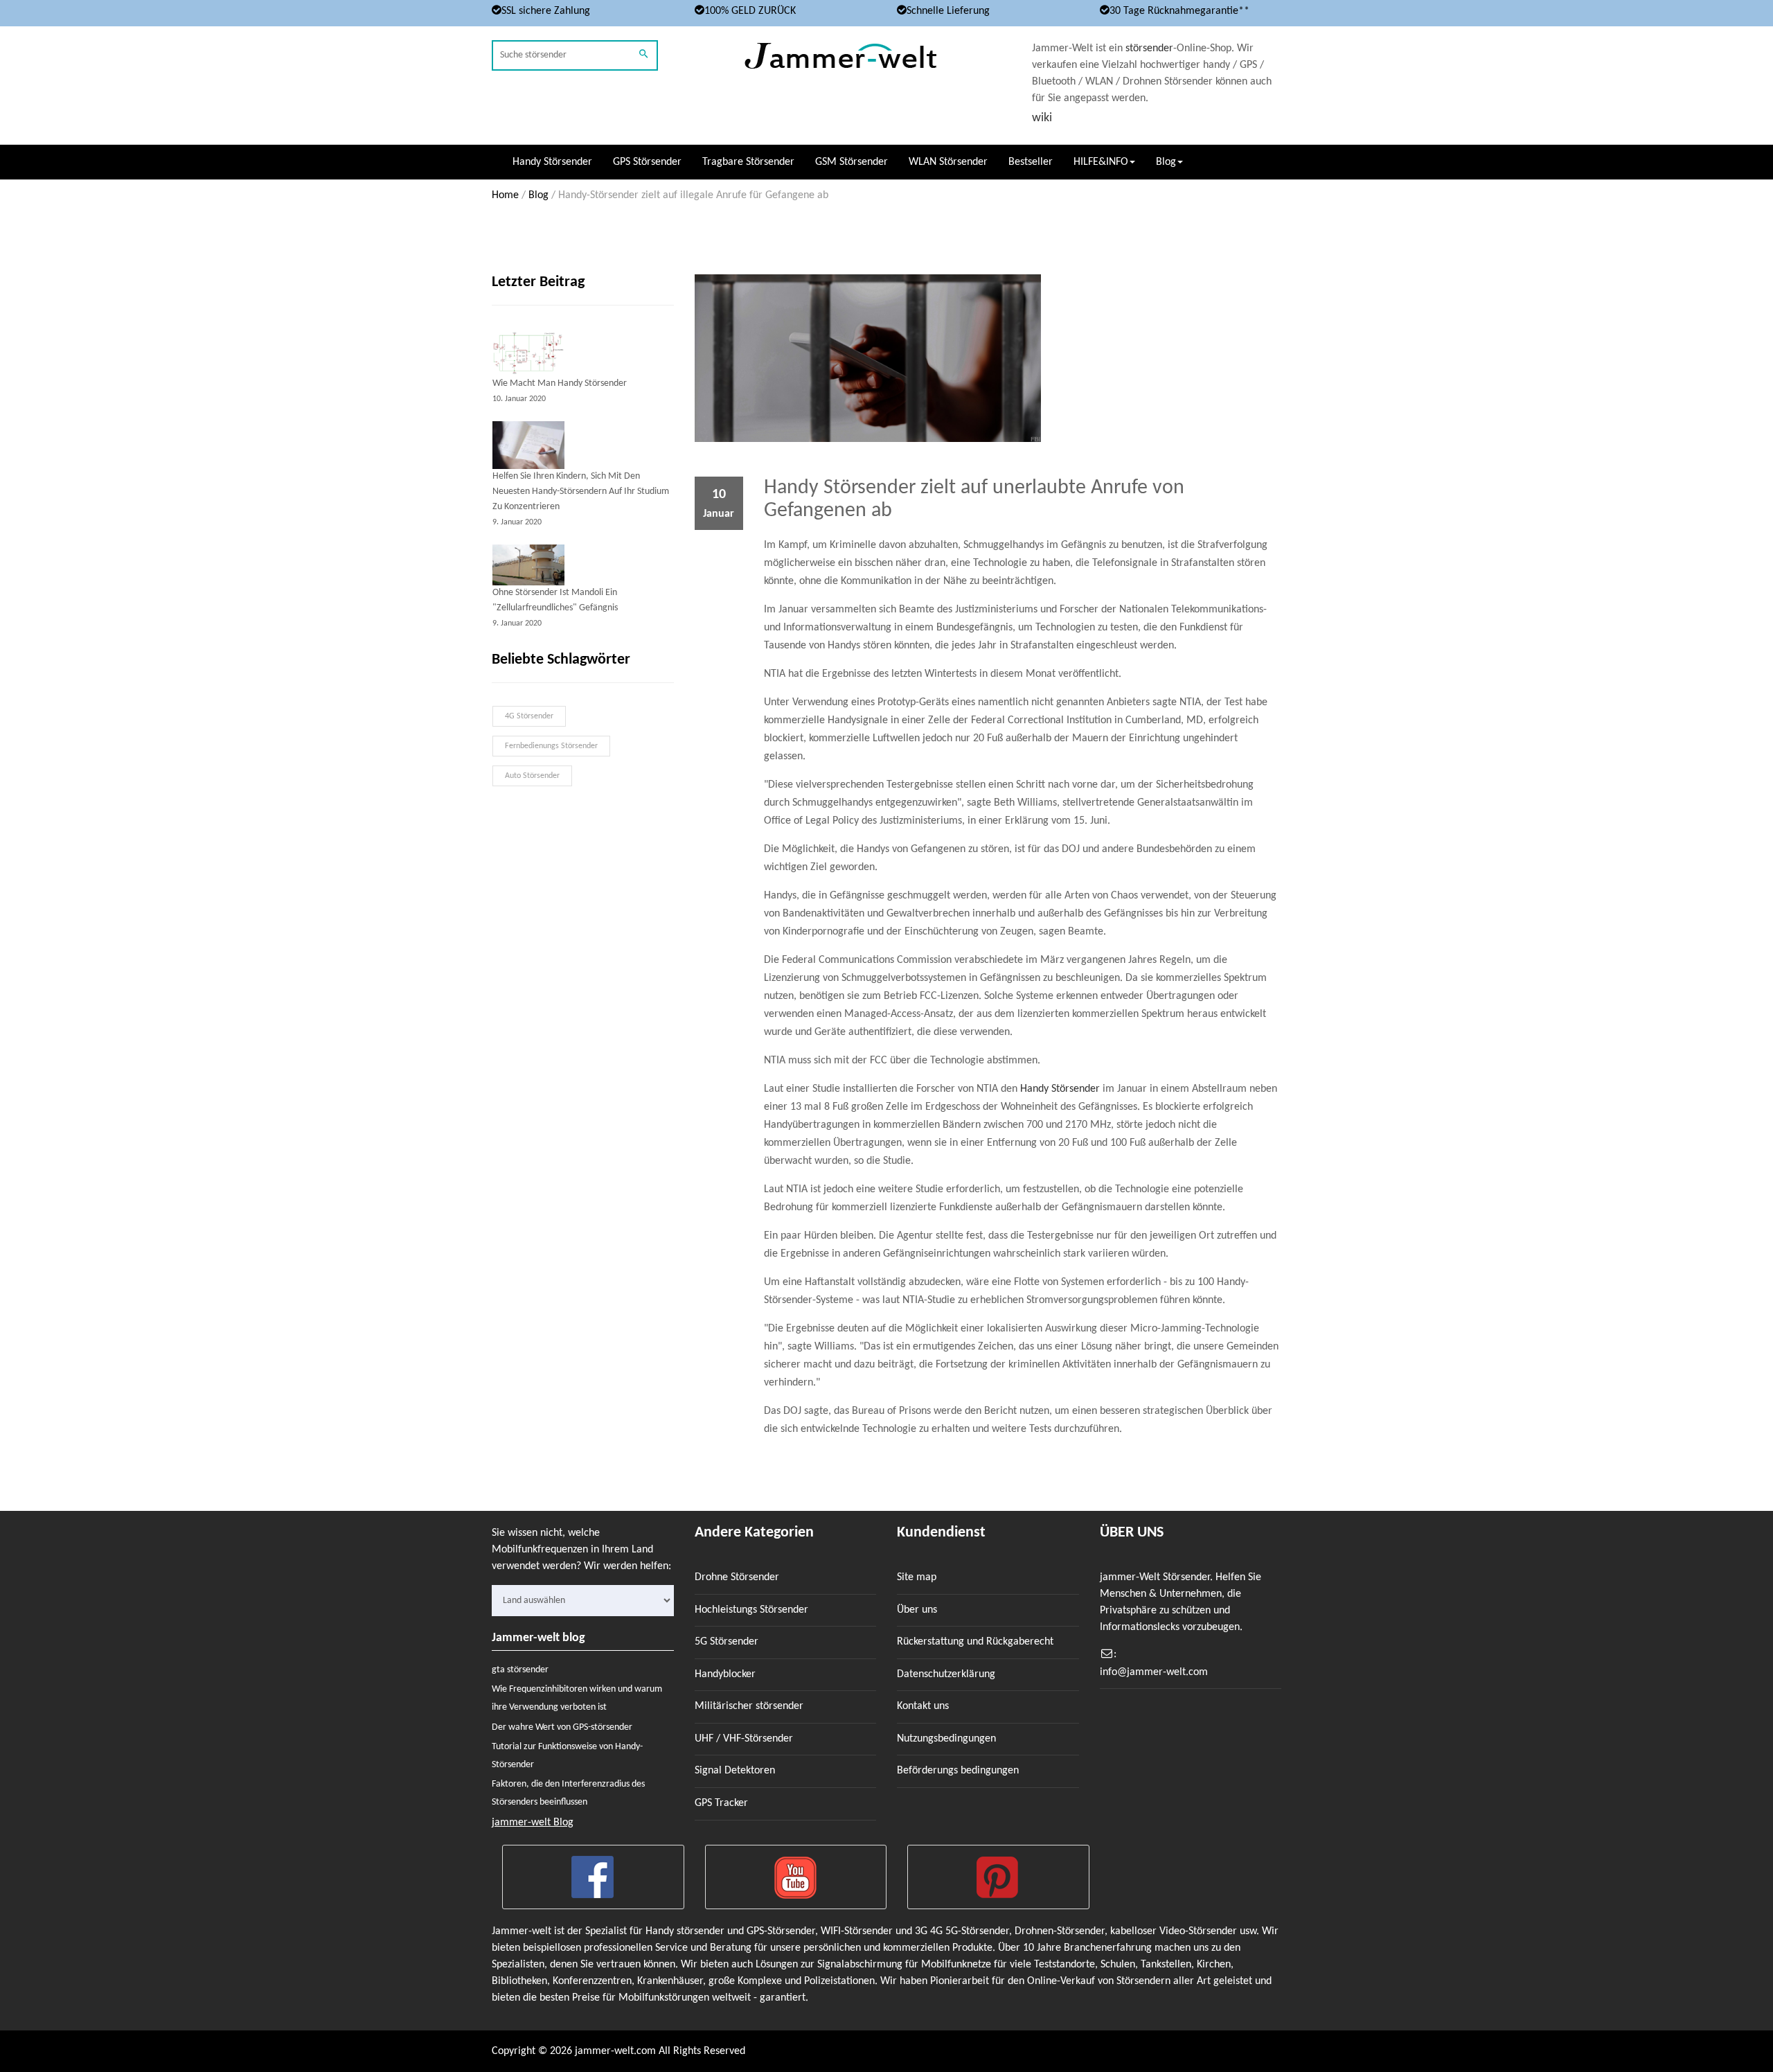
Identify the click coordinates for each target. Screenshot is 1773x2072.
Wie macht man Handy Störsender (560, 383)
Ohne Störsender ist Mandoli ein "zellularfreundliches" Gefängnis (555, 600)
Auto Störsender (532, 776)
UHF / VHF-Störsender (744, 1739)
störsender (1149, 48)
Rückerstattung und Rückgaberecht (975, 1642)
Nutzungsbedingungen (946, 1739)
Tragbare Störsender (748, 162)
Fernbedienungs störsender (551, 746)
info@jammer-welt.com (1154, 1672)
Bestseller (1031, 162)
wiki (1042, 118)
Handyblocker (725, 1674)
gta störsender (520, 1670)
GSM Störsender (852, 162)
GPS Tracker (721, 1803)
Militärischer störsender (749, 1706)
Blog (538, 195)
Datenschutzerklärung (946, 1674)
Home (505, 195)
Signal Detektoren (735, 1771)
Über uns (917, 1610)
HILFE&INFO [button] (1101, 162)
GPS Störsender (647, 162)
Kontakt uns (923, 1706)
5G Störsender (727, 1642)
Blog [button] (1166, 162)
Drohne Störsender (737, 1577)
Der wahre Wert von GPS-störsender (562, 1727)
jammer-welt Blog (533, 1823)
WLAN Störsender (948, 162)
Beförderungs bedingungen (958, 1771)
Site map (917, 1577)
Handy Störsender (552, 162)
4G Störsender (529, 716)
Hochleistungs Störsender (751, 1610)
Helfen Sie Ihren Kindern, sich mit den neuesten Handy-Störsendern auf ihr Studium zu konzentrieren (581, 492)
